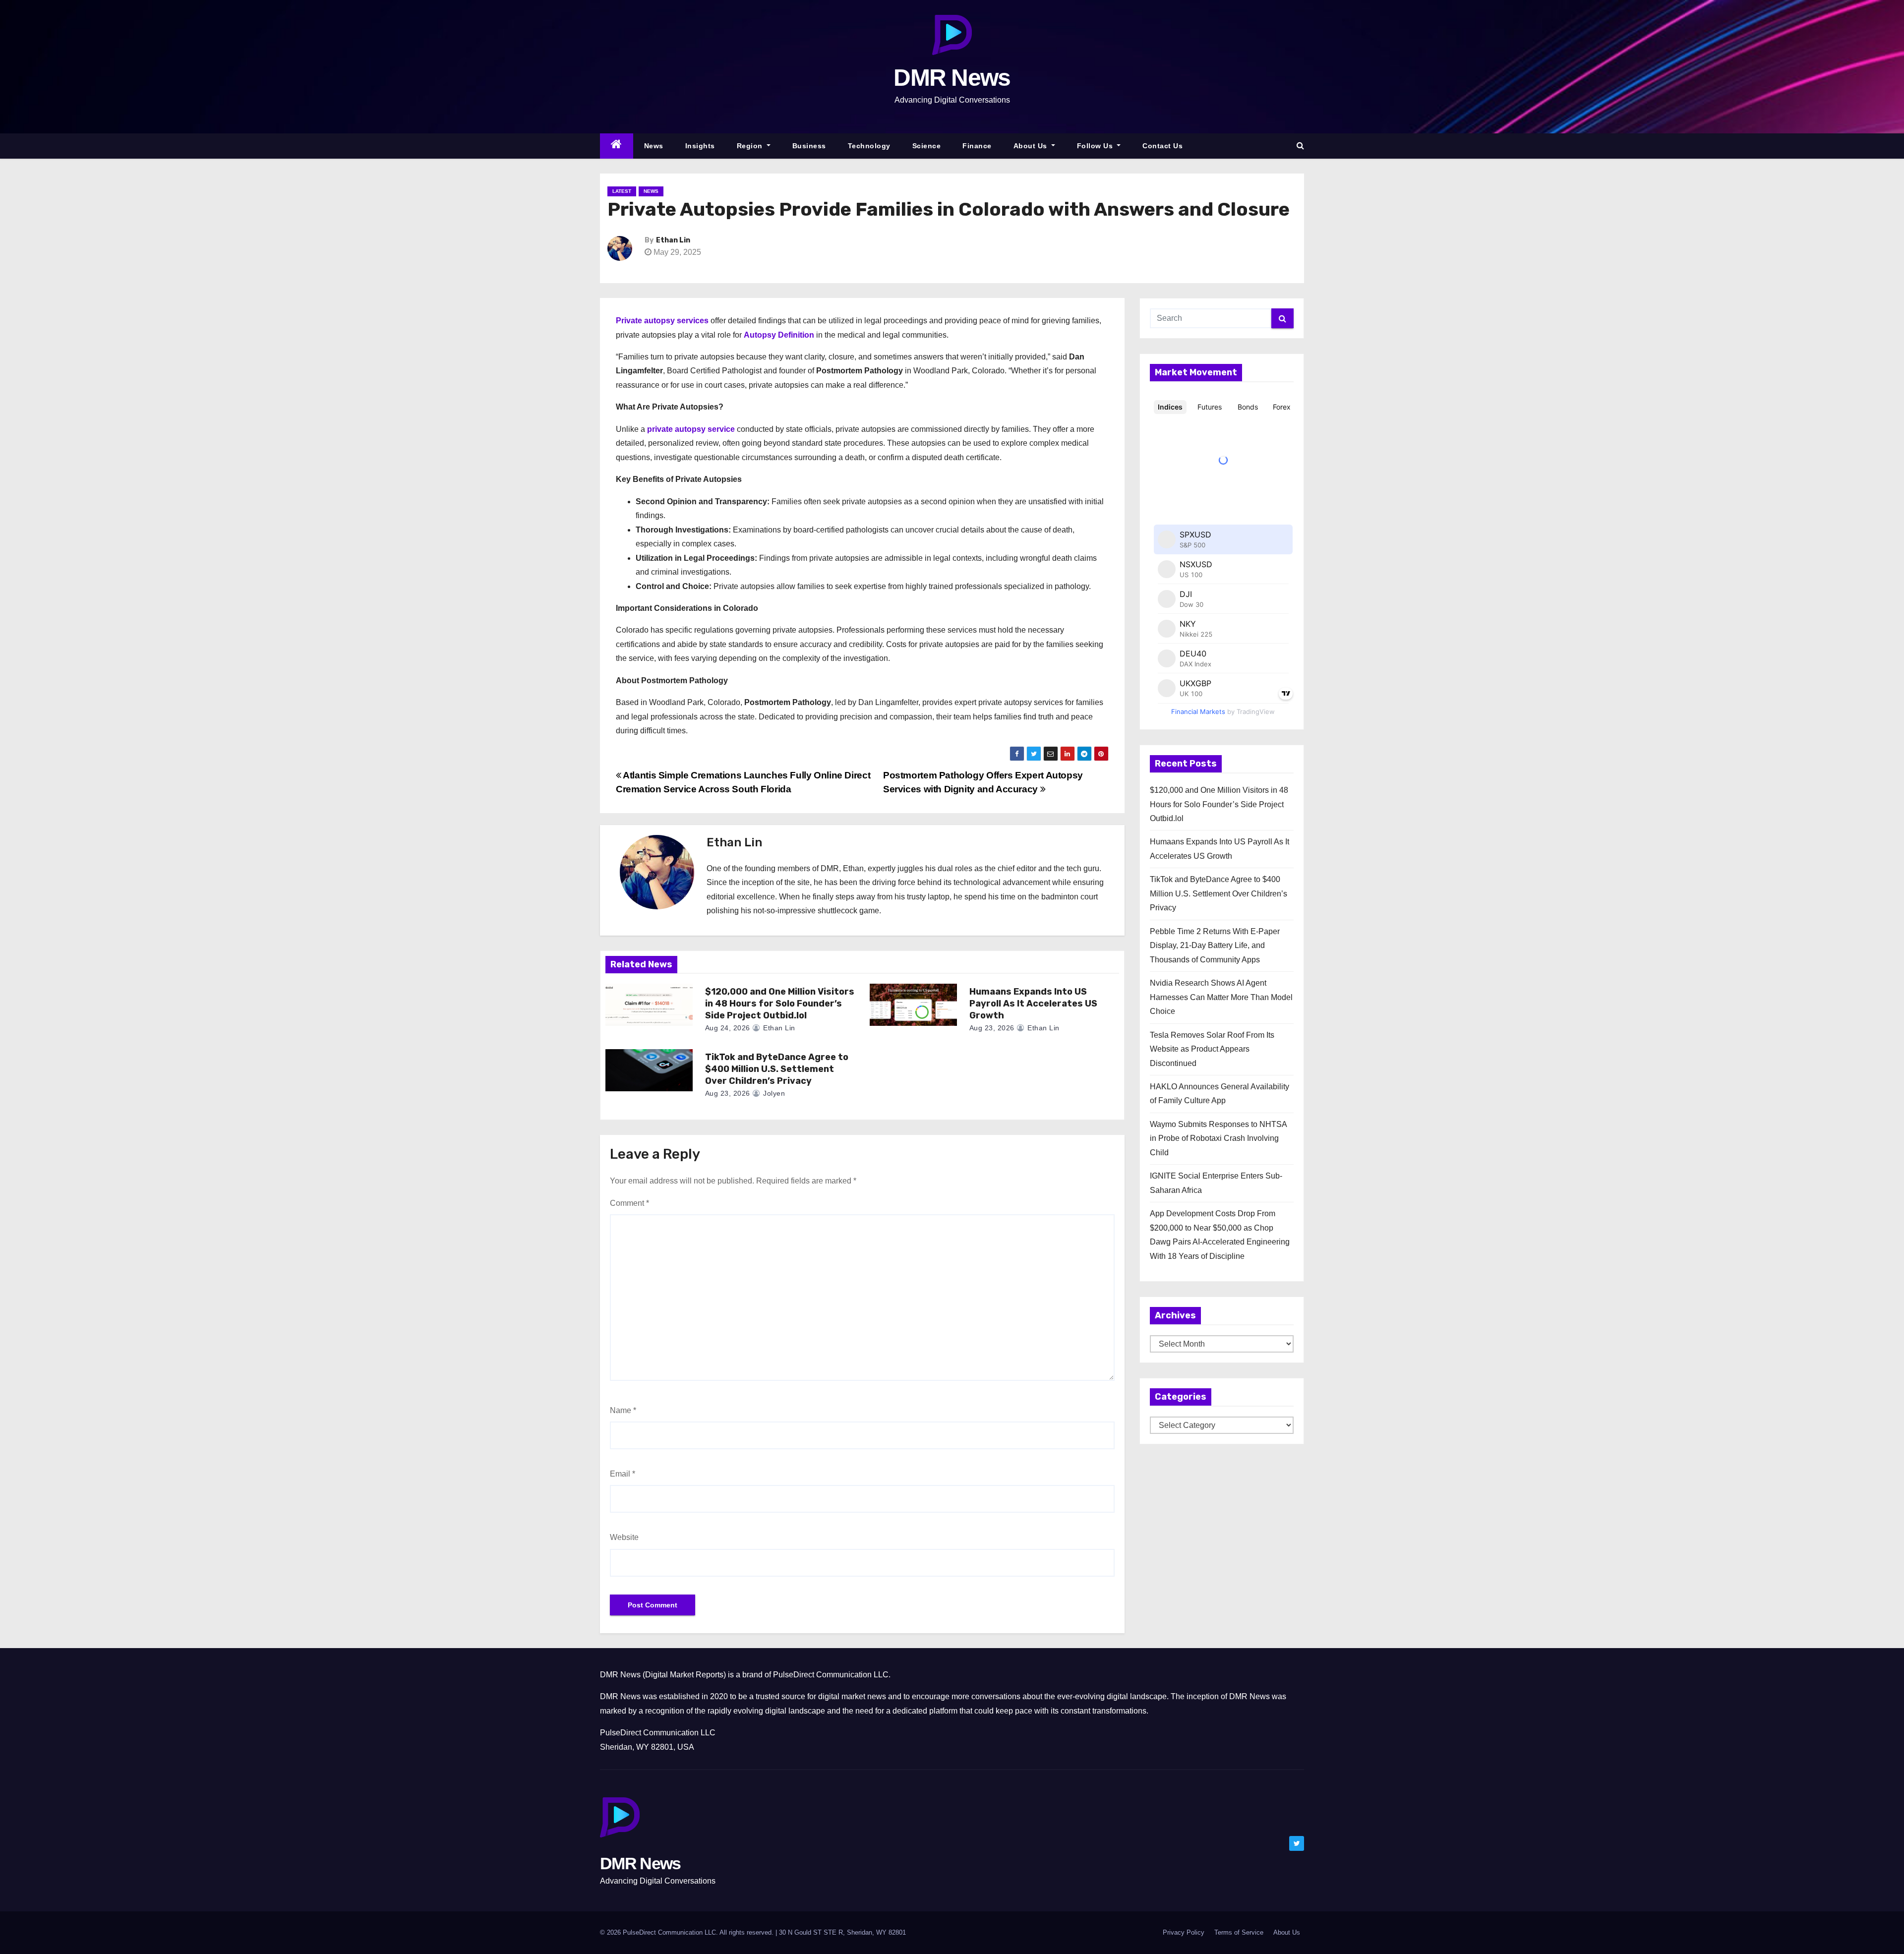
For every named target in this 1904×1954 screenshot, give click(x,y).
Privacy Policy (1184, 1932)
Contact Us (1162, 146)
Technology (869, 146)
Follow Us (1096, 146)
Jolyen (773, 1093)
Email (623, 1474)
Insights (700, 146)
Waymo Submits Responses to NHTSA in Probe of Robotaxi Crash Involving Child (1218, 1138)
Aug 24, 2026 (728, 1028)
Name (623, 1410)
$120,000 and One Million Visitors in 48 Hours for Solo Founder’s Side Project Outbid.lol (780, 1004)
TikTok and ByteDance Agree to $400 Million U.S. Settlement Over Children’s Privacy (777, 1069)
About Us (1032, 146)
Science (927, 146)
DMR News (952, 78)
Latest (622, 191)
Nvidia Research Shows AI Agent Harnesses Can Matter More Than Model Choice (1221, 997)
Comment (629, 1203)
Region (751, 146)
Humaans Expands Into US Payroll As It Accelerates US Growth (1033, 1004)
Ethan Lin (673, 240)
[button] (1300, 146)
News (654, 146)
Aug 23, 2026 (992, 1028)
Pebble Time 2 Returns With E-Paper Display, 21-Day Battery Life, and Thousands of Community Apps (1215, 946)
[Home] (617, 146)
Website (624, 1537)
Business (809, 146)
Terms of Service (1239, 1932)
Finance (977, 146)
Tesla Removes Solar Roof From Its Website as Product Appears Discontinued (1212, 1049)
